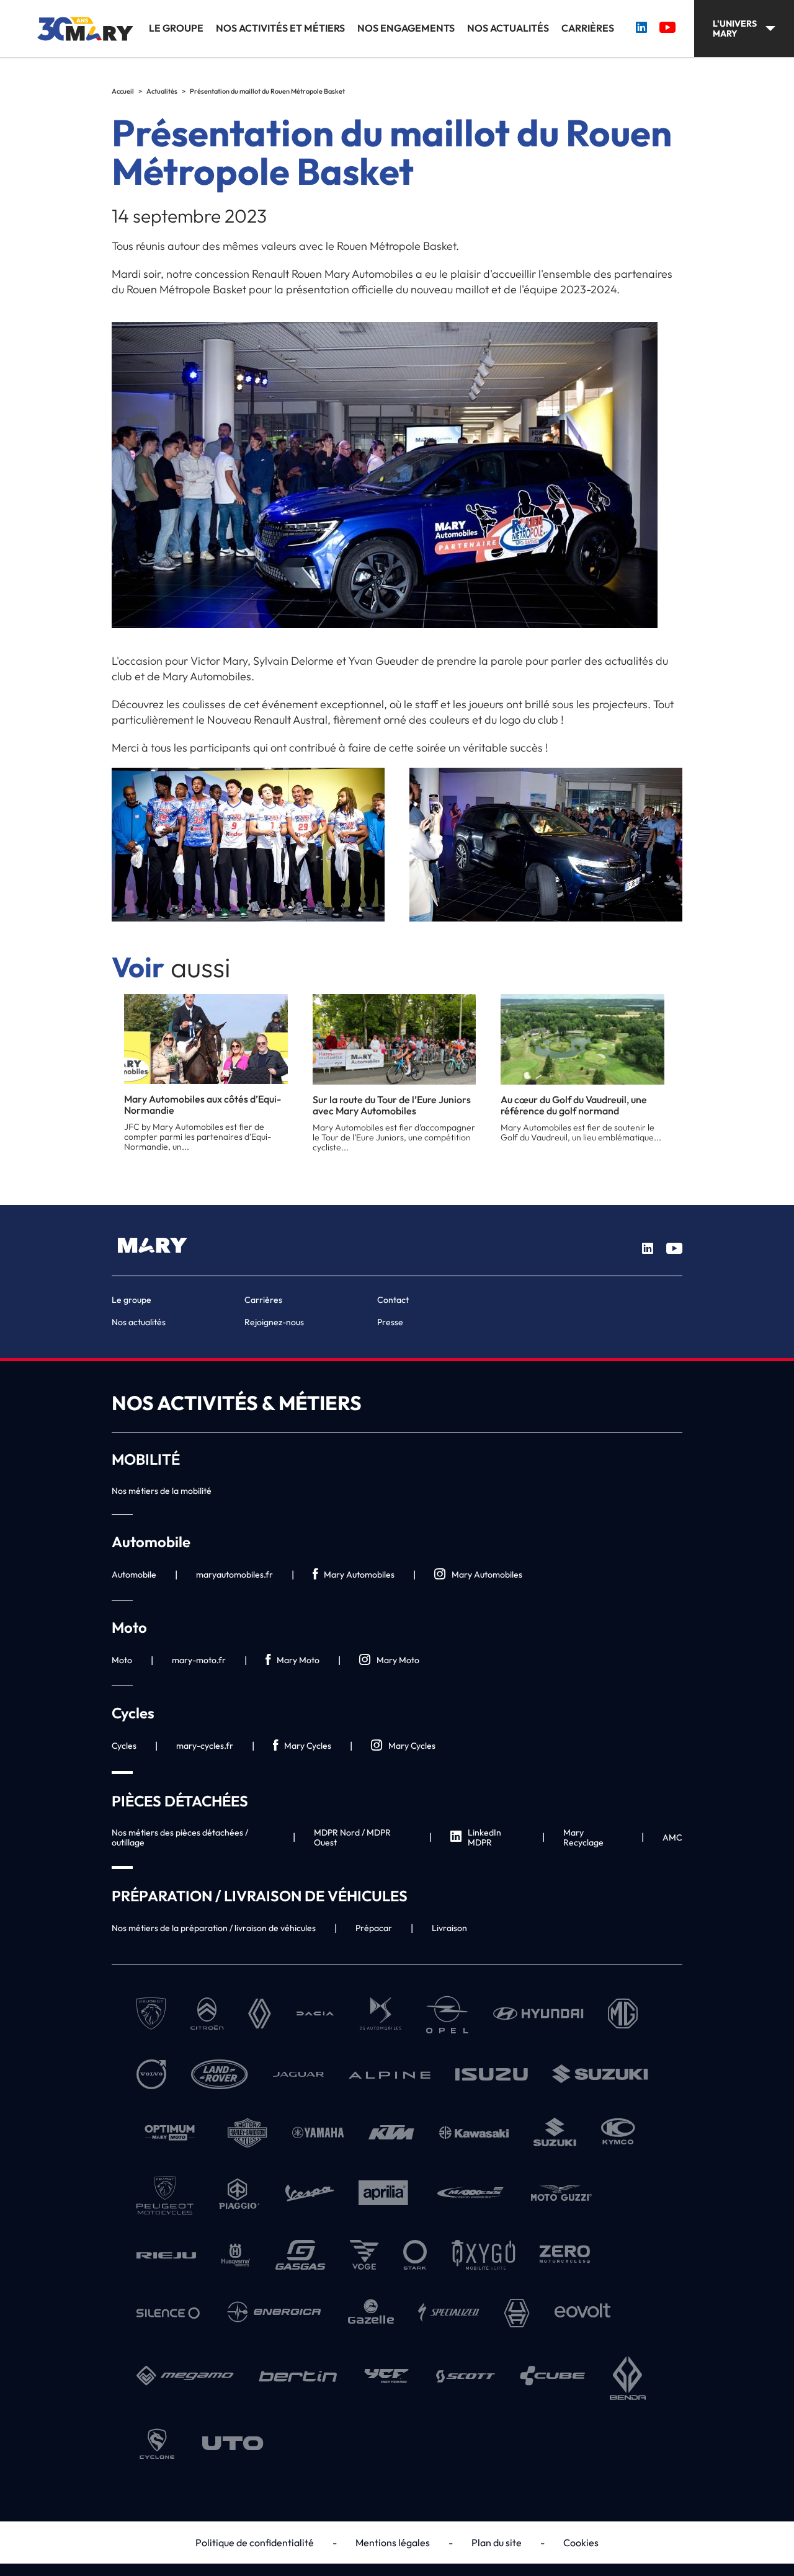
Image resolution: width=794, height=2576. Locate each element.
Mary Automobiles (359, 1574)
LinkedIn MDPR (484, 1837)
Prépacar (374, 1928)
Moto (122, 1660)
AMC (672, 1837)
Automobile (134, 1574)
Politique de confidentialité (255, 2543)
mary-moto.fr (199, 1660)
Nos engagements (406, 28)
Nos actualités (508, 28)
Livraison (449, 1928)
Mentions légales (393, 2543)
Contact (393, 1300)
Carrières (588, 28)
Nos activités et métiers (280, 28)
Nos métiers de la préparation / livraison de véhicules (214, 1928)
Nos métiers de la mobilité (162, 1491)
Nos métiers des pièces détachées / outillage (180, 1837)
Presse (390, 1322)
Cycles (124, 1746)
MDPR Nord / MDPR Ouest (352, 1837)
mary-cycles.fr (205, 1746)
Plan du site (497, 2543)
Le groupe (176, 28)
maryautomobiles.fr (234, 1574)
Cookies (581, 2543)
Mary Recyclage (583, 1837)
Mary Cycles (308, 1746)
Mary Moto (298, 1660)
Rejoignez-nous (274, 1322)
